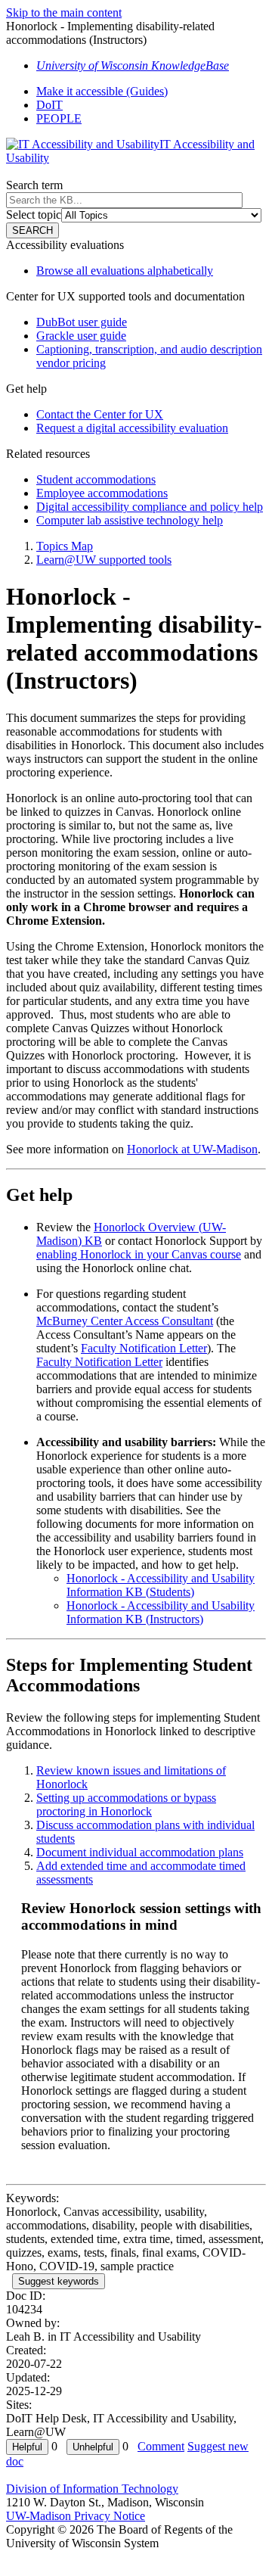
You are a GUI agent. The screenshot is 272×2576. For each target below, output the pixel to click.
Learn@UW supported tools (104, 560)
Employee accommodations (102, 493)
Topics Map (65, 546)
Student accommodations (96, 479)
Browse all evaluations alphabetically (125, 271)
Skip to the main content (64, 12)
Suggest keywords (59, 2281)
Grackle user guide (81, 336)
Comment (161, 2446)
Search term (34, 185)
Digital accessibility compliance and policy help (150, 507)
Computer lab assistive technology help (130, 520)
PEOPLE (59, 118)
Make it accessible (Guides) (102, 91)
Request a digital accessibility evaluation (132, 428)
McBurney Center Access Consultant (125, 1321)
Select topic (34, 215)
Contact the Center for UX (100, 414)
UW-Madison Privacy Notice (76, 2516)
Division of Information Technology (92, 2489)
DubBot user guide (82, 322)
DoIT (49, 105)
